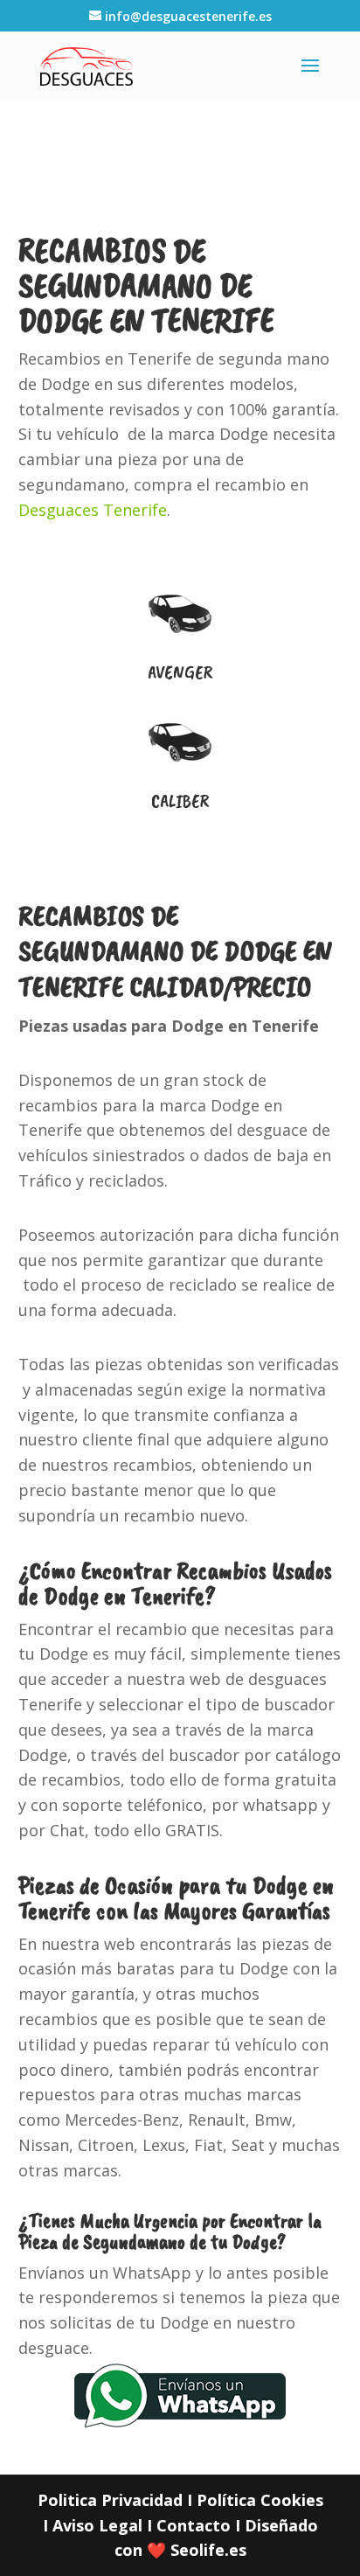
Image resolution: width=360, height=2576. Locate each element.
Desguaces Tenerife (93, 510)
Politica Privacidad (110, 2500)
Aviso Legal (97, 2525)
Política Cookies (260, 2500)
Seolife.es (208, 2550)
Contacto (194, 2525)
